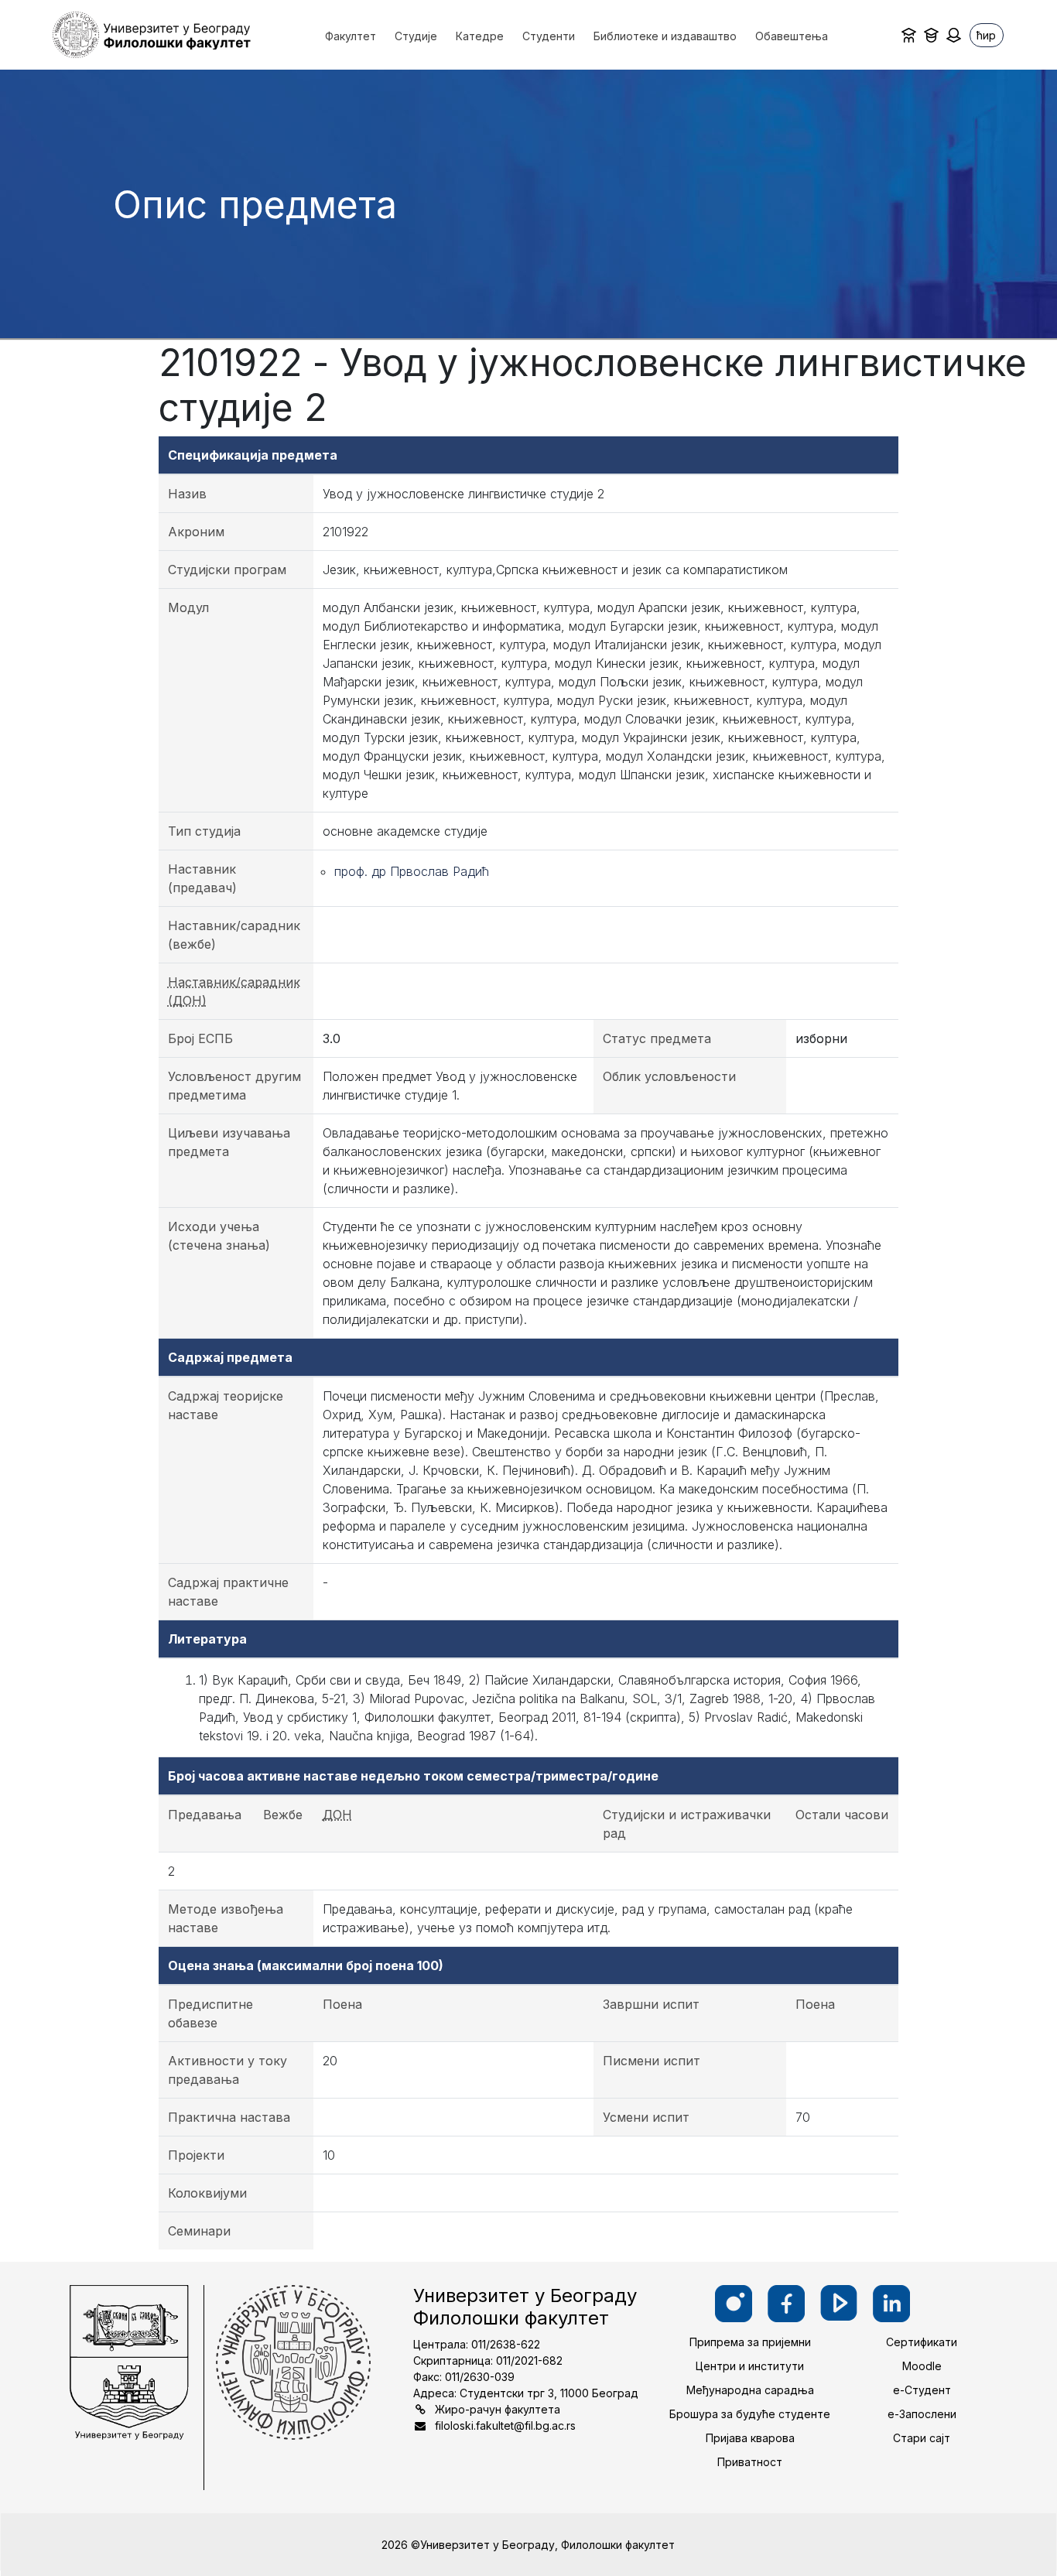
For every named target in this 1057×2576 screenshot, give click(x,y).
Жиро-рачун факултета (498, 2409)
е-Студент (922, 2390)
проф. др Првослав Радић (412, 871)
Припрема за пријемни (750, 2342)
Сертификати (922, 2342)
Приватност (750, 2462)
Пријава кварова (750, 2438)
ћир (986, 35)
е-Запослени (922, 2414)
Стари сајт (922, 2438)
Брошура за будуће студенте (750, 2414)
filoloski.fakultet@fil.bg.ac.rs (505, 2425)
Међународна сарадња (750, 2390)
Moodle (922, 2366)
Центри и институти (750, 2366)
